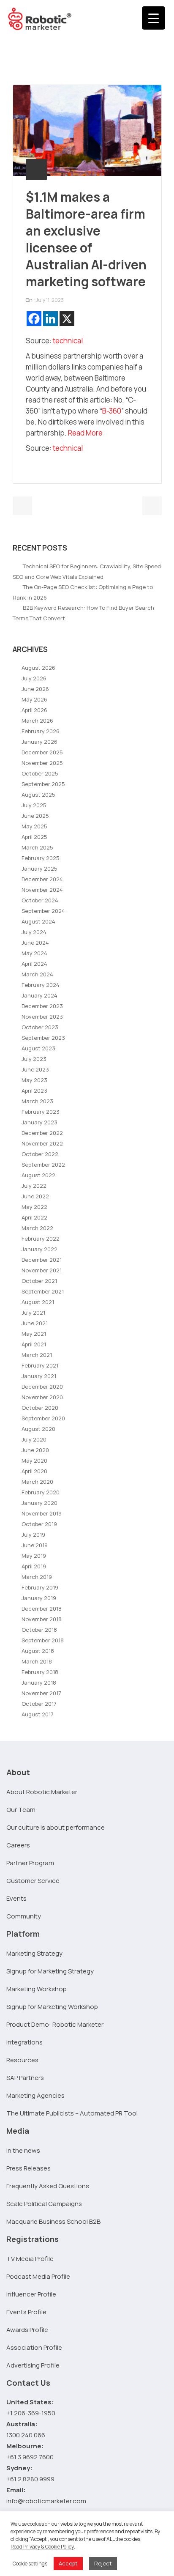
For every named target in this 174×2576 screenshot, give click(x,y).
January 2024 (39, 995)
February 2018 (40, 1672)
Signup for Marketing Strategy (50, 1971)
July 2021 (33, 1313)
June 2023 (35, 1069)
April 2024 (34, 964)
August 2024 (38, 921)
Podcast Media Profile (38, 2276)
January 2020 (39, 1503)
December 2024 (42, 879)
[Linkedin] (50, 319)
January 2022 (39, 1249)
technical (68, 341)
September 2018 (43, 1640)
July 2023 (34, 1059)
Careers (18, 1845)
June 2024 (35, 943)
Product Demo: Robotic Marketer (55, 2024)
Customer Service (33, 1881)
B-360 (112, 411)
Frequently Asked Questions (48, 2186)
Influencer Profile (31, 2294)
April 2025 (34, 837)
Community (24, 1916)
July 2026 (34, 678)
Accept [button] (68, 2563)
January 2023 (39, 1122)
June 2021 (35, 1323)
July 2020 (34, 1439)
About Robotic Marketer (42, 1792)
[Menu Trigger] (154, 18)
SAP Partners (25, 2078)
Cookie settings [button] (30, 2564)
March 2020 (37, 1482)
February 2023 (41, 1112)
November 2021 (42, 1270)
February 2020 (41, 1492)
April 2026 (34, 710)
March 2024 (37, 974)
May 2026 (34, 699)
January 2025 (39, 869)
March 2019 (37, 1577)
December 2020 (42, 1387)
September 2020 (43, 1418)
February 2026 (41, 731)
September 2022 (43, 1165)
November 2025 (42, 763)
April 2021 (34, 1344)
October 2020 (40, 1408)
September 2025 (43, 784)
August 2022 (38, 1175)
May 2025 (34, 826)
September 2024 (43, 911)
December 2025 (42, 752)
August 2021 (38, 1302)
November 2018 (42, 1619)
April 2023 (34, 1091)
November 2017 (41, 1693)
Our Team (21, 1810)
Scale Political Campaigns (44, 2204)
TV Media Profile (30, 2259)
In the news (23, 2150)
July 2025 (34, 805)
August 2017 (38, 1714)
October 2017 (39, 1704)
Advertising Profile (33, 2365)
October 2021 (39, 1281)
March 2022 (37, 1228)
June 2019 (35, 1545)
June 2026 (35, 689)
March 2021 (37, 1355)
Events (16, 1898)
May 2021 (34, 1334)
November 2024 (42, 890)
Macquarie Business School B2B (53, 2221)
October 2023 (40, 1027)
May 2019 (34, 1556)
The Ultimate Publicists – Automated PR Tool (72, 2113)
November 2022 (42, 1143)
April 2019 (34, 1566)
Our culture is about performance (56, 1827)
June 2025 (35, 816)
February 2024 (41, 985)
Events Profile (26, 2312)
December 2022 (42, 1133)
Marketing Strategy (34, 1953)
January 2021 (39, 1376)
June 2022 (35, 1196)
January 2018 (39, 1683)
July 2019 (33, 1535)
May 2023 (34, 1080)
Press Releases (29, 2168)
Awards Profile (27, 2330)
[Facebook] (34, 319)
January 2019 (39, 1598)
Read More (85, 433)
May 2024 (34, 953)
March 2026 (37, 721)
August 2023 (38, 1048)
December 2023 (42, 1006)
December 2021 (42, 1260)
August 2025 (38, 795)
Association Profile (34, 2347)
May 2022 (34, 1207)
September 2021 (43, 1291)
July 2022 (34, 1186)
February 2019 (40, 1587)
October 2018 (39, 1630)
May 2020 (34, 1461)
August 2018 (38, 1651)
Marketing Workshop (37, 1989)
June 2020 (35, 1450)
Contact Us (28, 2383)
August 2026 (38, 668)
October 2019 (39, 1524)
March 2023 (37, 1101)
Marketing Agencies (35, 2095)
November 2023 (42, 1017)
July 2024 (34, 932)
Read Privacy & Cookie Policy (42, 2547)
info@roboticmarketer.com (46, 2501)
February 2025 (41, 858)
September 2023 (43, 1038)
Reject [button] (103, 2563)
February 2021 (40, 1365)
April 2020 (34, 1471)
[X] (67, 319)
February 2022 (41, 1239)
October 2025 (40, 773)
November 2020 (42, 1397)
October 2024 (40, 900)
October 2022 (40, 1154)
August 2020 (38, 1429)
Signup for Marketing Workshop (52, 2007)
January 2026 (39, 742)
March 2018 (37, 1661)
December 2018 (42, 1609)
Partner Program (30, 1863)
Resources (22, 2060)
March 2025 (37, 847)
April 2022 (34, 1217)
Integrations (24, 2042)
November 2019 (42, 1513)
